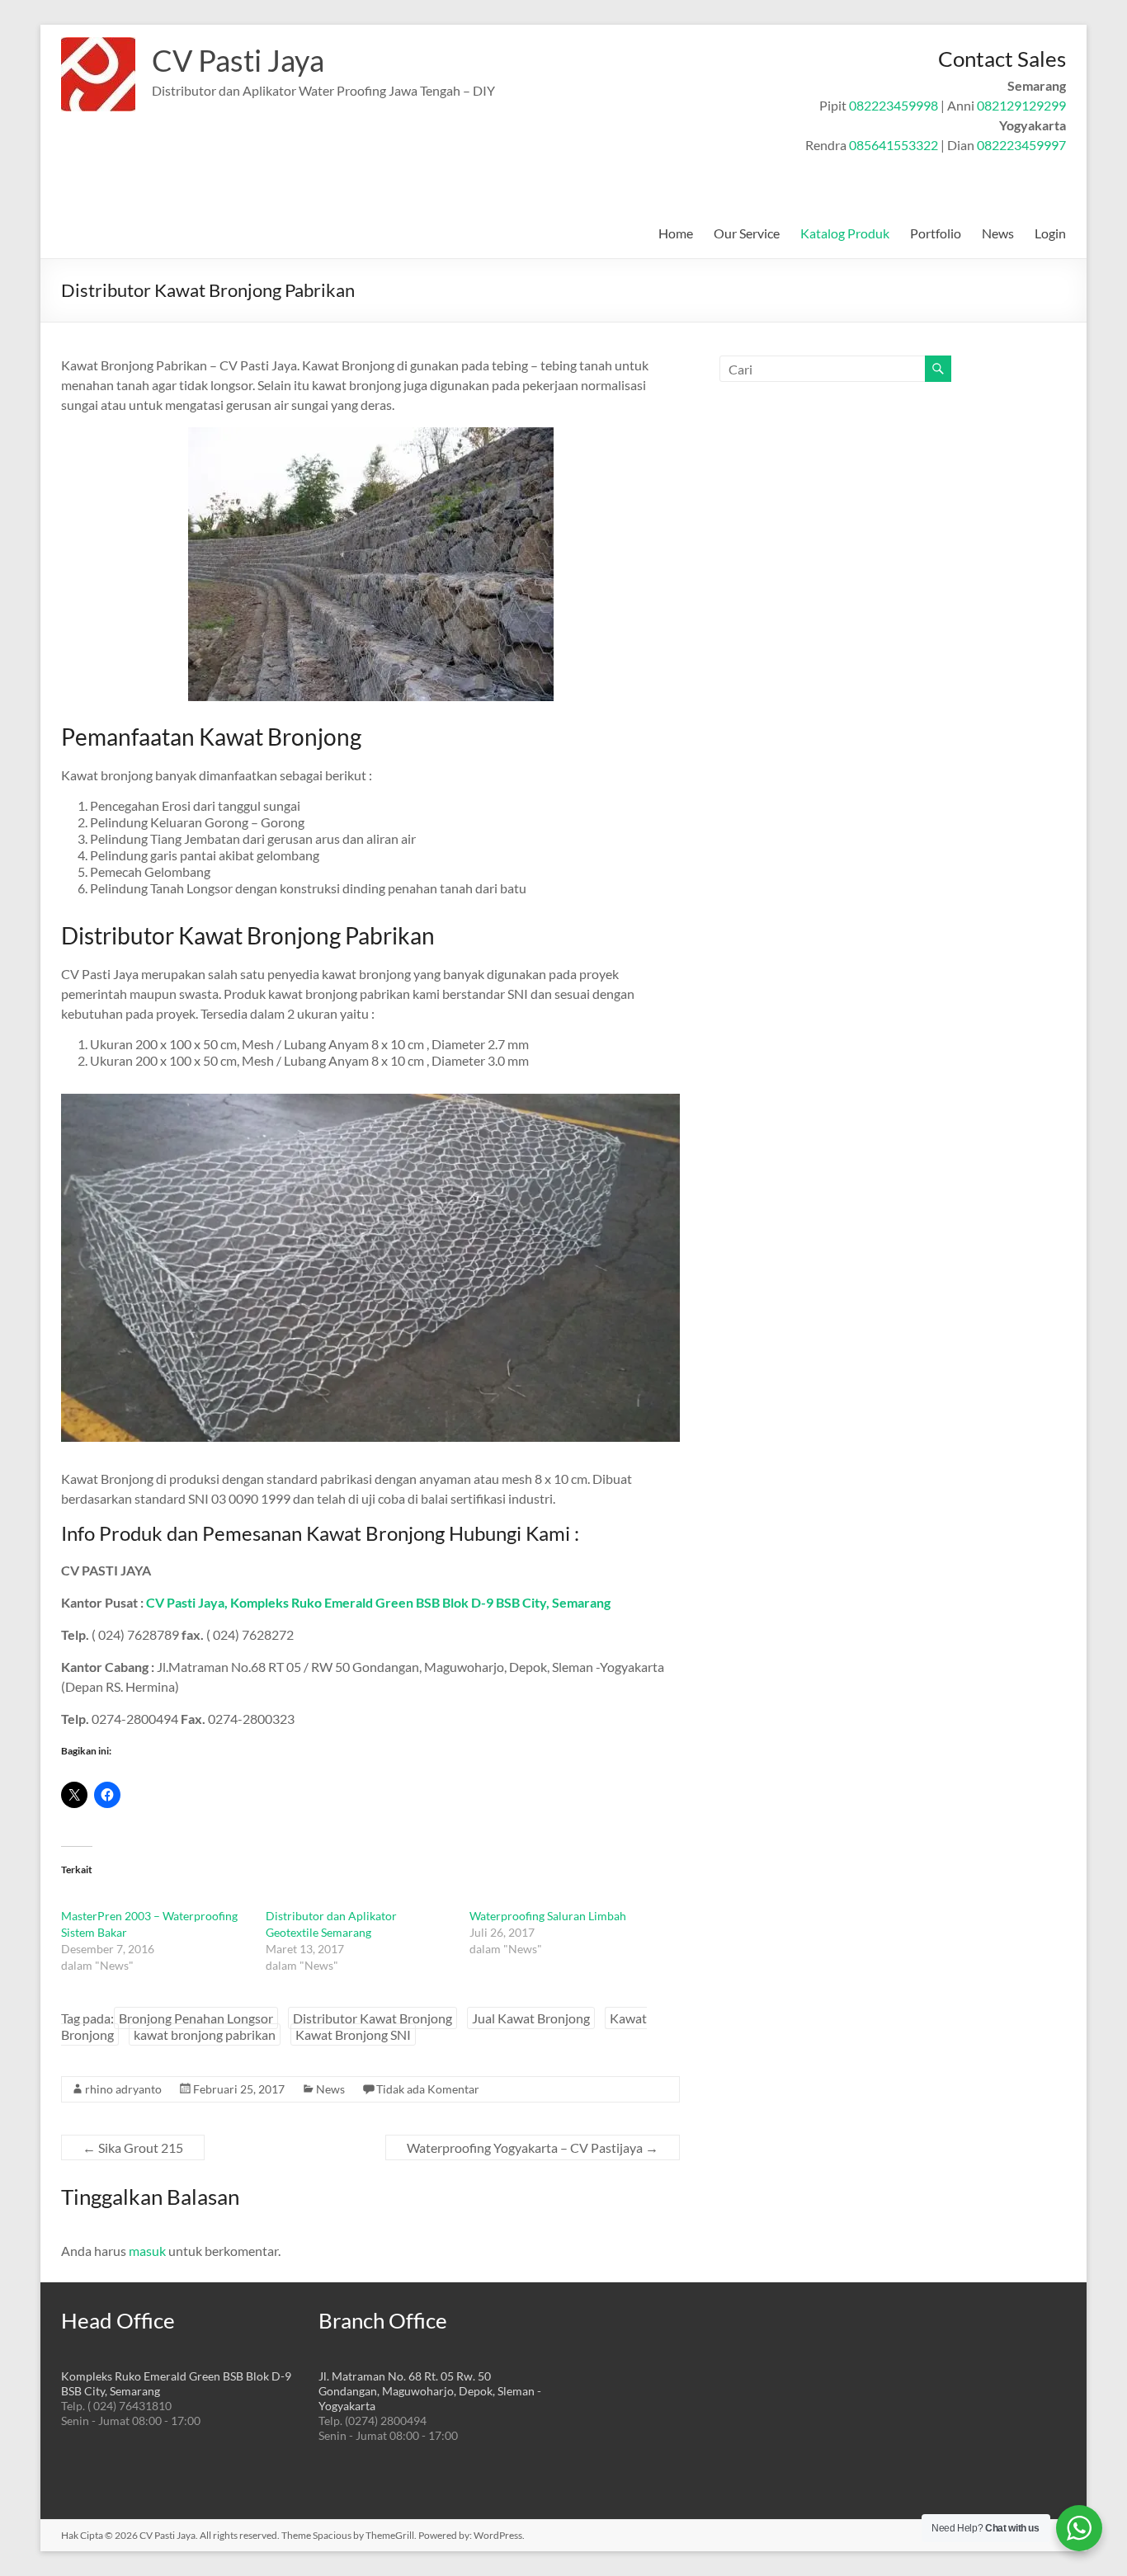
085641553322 (894, 145)
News (998, 233)
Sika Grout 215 (133, 2147)
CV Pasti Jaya (238, 60)
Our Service (747, 233)
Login (1050, 233)
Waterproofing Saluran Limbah (548, 1916)
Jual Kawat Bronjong (531, 2018)
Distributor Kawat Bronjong (373, 2018)
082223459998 (894, 105)
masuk (147, 2251)
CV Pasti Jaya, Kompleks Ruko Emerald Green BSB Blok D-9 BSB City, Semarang (378, 1602)
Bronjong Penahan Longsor (196, 2018)
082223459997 (1021, 145)
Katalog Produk (845, 233)
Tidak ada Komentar (428, 2089)
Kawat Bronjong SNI (353, 2034)
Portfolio (936, 233)
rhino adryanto (123, 2089)
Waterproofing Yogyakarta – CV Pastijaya (533, 2147)
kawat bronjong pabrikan (205, 2034)
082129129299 (1021, 105)
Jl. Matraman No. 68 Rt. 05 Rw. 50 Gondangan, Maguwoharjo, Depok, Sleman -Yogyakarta (430, 2391)
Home (676, 233)
